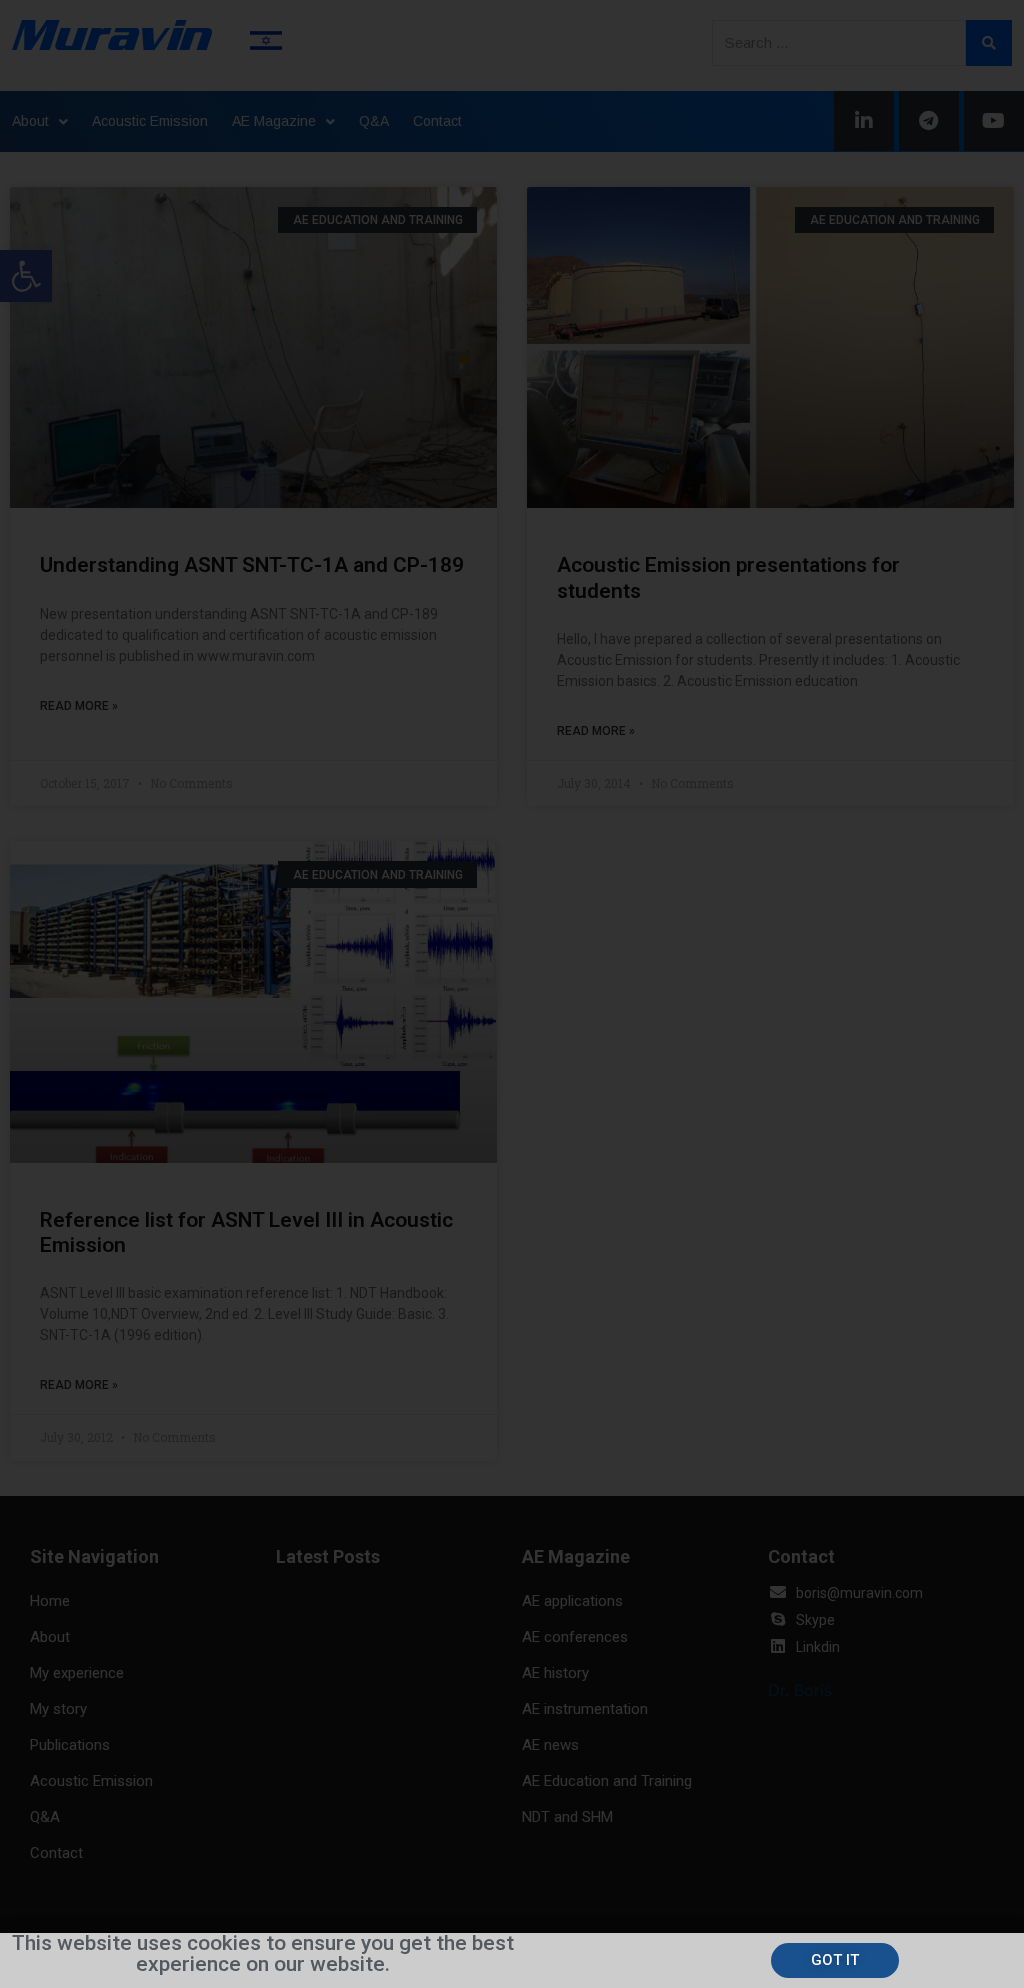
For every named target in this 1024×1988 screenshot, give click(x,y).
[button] (835, 1960)
